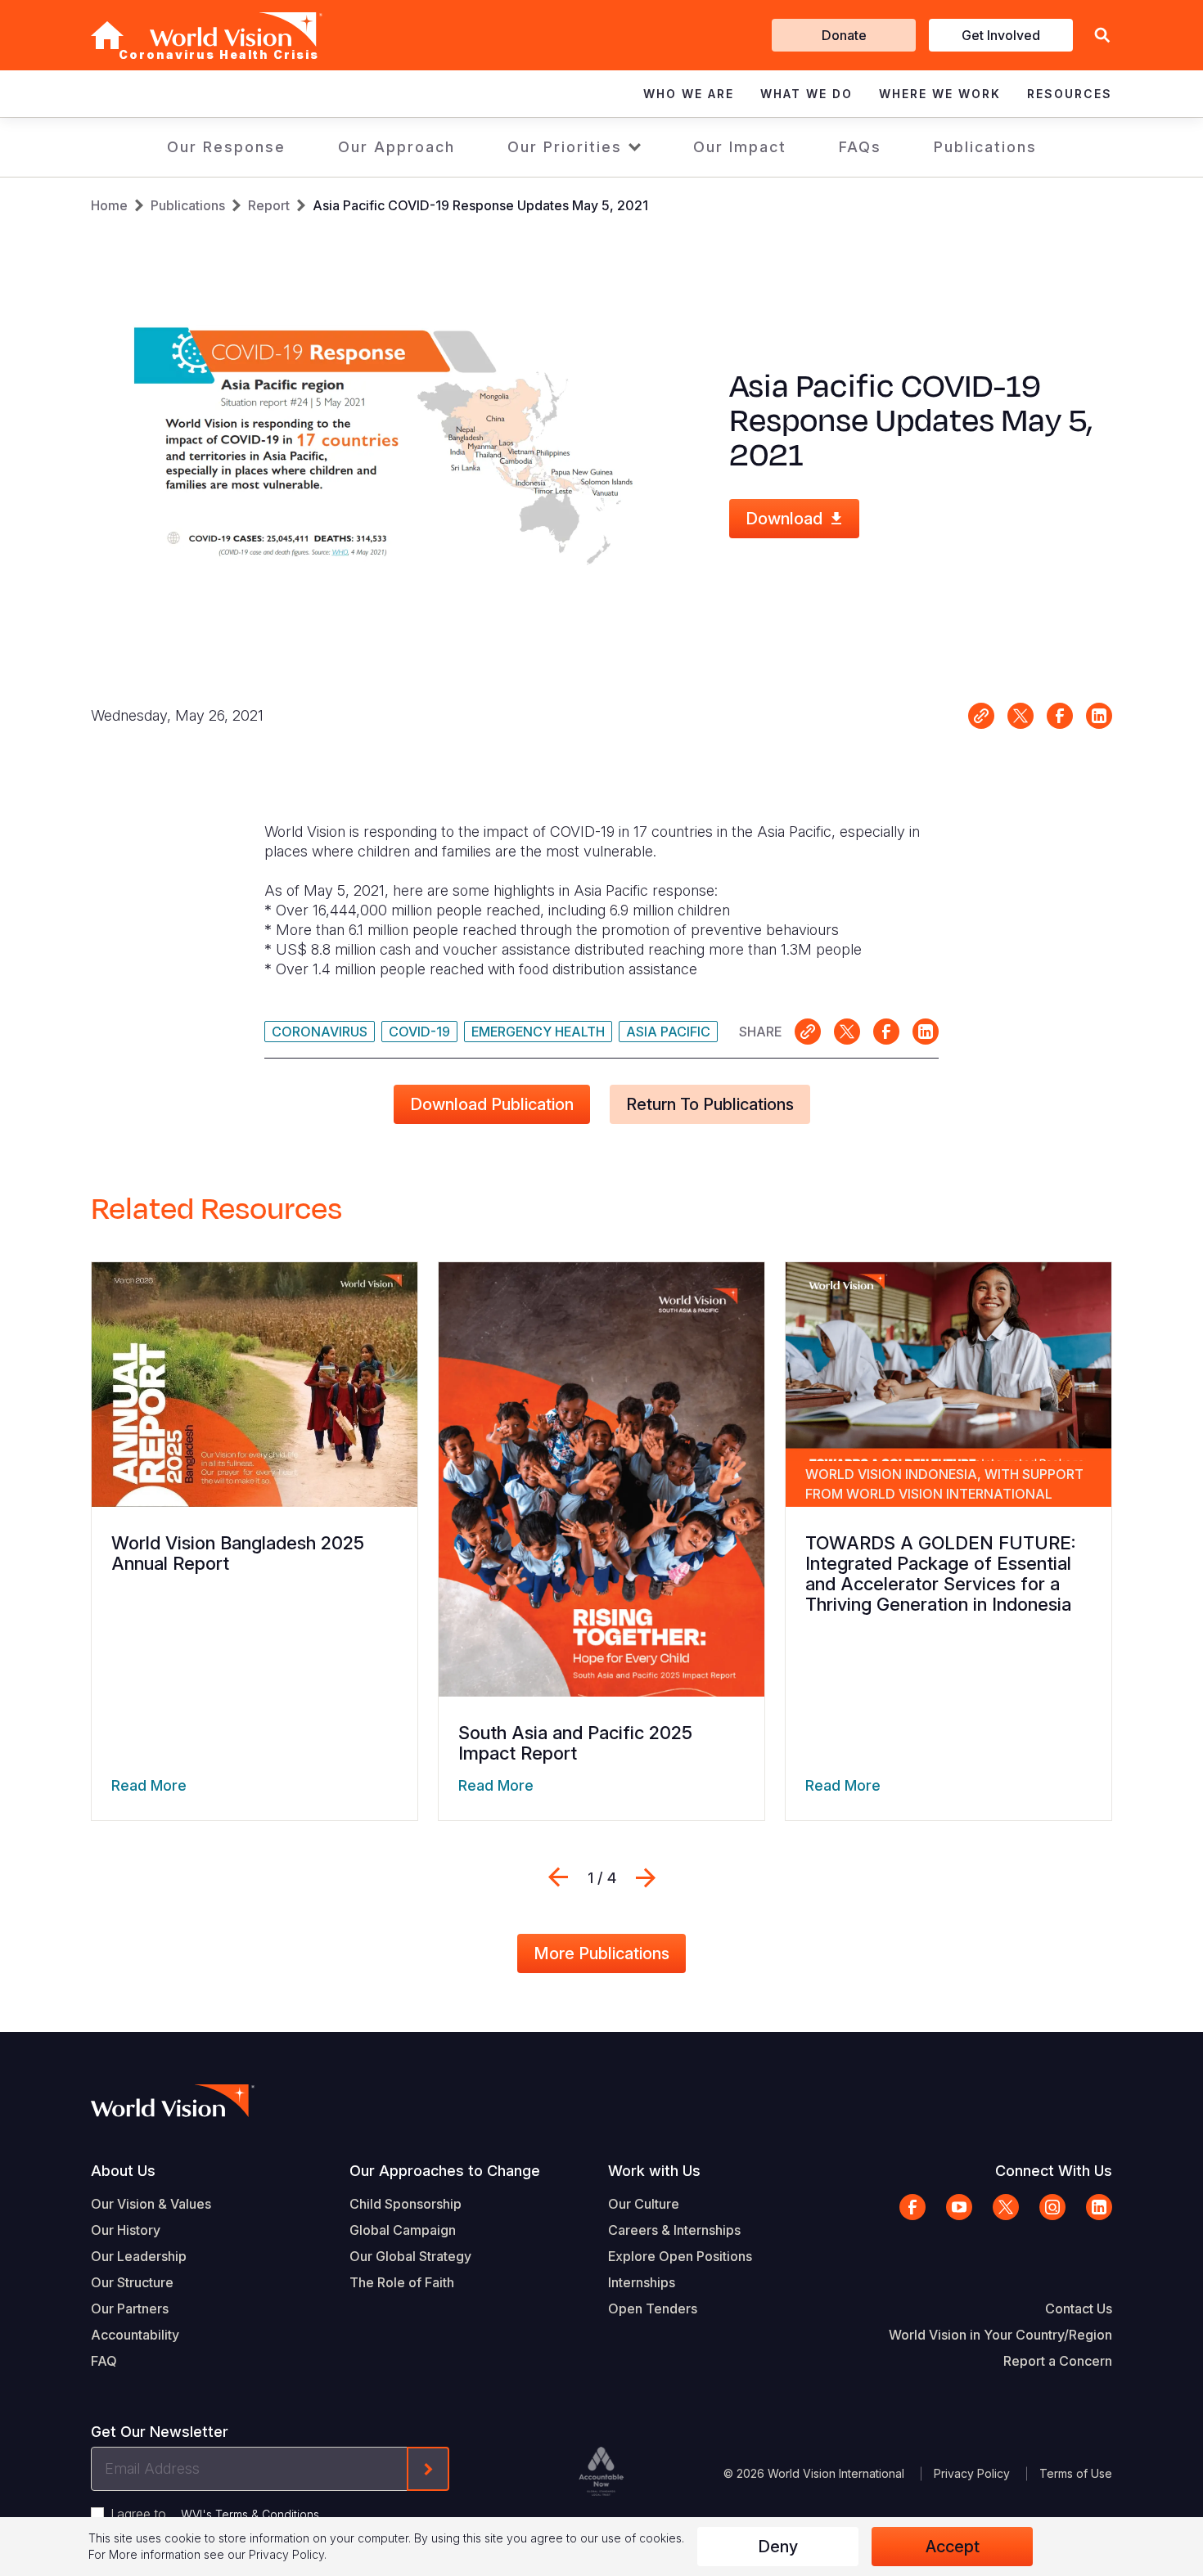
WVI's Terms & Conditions (250, 2514)
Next (646, 1877)
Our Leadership (139, 2256)
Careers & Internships (674, 2230)
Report (269, 205)
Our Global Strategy (410, 2256)
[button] (1102, 36)
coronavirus (320, 1032)
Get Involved (1001, 35)
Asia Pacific (668, 1032)
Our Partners (130, 2309)
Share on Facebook (1060, 716)
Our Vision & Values (151, 2204)
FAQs (860, 147)
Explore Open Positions (680, 2256)
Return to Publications (710, 1104)
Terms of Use (1076, 2473)
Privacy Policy (972, 2473)
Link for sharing (981, 716)
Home (109, 205)
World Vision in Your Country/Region (1000, 2335)
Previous (558, 1877)
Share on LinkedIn (1099, 716)
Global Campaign (403, 2230)
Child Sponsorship (406, 2204)
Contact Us (1079, 2309)
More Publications (601, 1953)
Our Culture (644, 2204)
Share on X (1021, 716)
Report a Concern (1058, 2361)
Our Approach (396, 147)
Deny (778, 2547)
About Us (123, 2171)
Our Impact (740, 147)
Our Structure (132, 2282)
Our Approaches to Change (445, 2171)
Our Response (226, 147)
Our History (126, 2230)
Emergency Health (538, 1032)
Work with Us (654, 2171)
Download (784, 519)
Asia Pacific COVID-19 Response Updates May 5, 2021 (480, 205)
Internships (642, 2282)
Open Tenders (653, 2309)
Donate (844, 35)
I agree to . (216, 2514)
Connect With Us (1054, 2171)
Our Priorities (565, 147)
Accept (953, 2547)
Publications (985, 147)
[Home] (107, 35)
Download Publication (492, 1104)
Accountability (135, 2335)
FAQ (104, 2361)
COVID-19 (419, 1032)
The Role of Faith (402, 2282)
